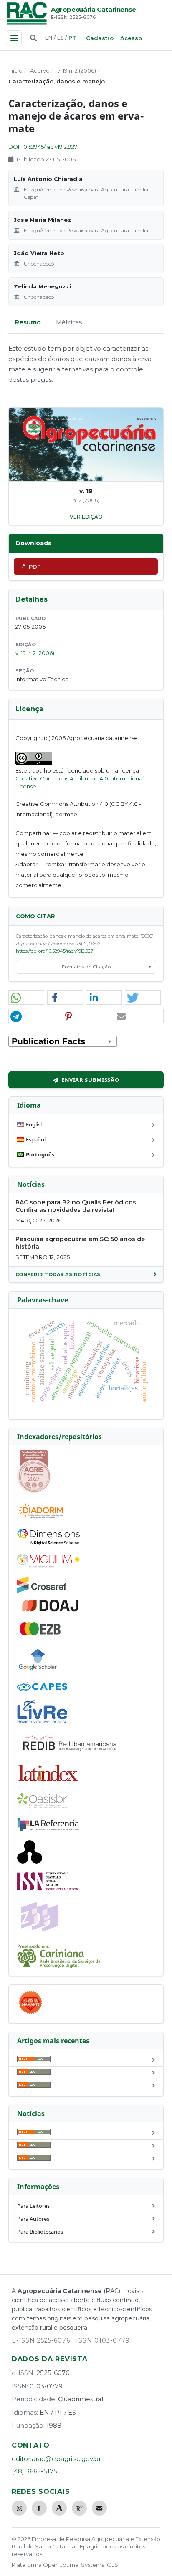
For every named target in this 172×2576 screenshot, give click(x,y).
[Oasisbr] (42, 1806)
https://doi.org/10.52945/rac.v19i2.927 (54, 951)
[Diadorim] (41, 1518)
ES (60, 38)
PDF (35, 567)
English (35, 1124)
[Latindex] (48, 1782)
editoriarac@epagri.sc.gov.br (56, 2459)
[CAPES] (42, 1689)
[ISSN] (48, 1888)
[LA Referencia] (48, 1829)
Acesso (131, 38)
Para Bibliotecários (40, 2232)
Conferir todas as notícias (58, 1274)
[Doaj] (51, 1611)
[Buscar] (33, 38)
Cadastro (100, 38)
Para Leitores (33, 2206)
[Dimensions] (48, 1543)
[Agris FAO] (34, 1491)
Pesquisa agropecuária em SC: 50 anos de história (80, 1243)
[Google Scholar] (38, 1671)
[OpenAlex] (30, 1861)
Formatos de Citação (86, 967)
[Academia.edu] (59, 2508)
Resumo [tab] (28, 322)
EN (49, 38)
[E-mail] (99, 2508)
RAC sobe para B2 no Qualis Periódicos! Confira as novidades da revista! (77, 1206)
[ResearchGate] (79, 2508)
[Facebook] (39, 2508)
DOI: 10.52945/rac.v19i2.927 (43, 147)
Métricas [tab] (69, 322)
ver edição (86, 517)
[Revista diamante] (30, 2014)
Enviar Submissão (90, 1080)
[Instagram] (19, 2508)
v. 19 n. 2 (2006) (77, 70)
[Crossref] (42, 1591)
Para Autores (33, 2219)
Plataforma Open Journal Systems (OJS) (66, 2565)
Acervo (40, 70)
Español (36, 1139)
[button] (26, 998)
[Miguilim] (48, 1565)
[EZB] (40, 1634)
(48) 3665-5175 (34, 2471)
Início (15, 70)
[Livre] (42, 1723)
